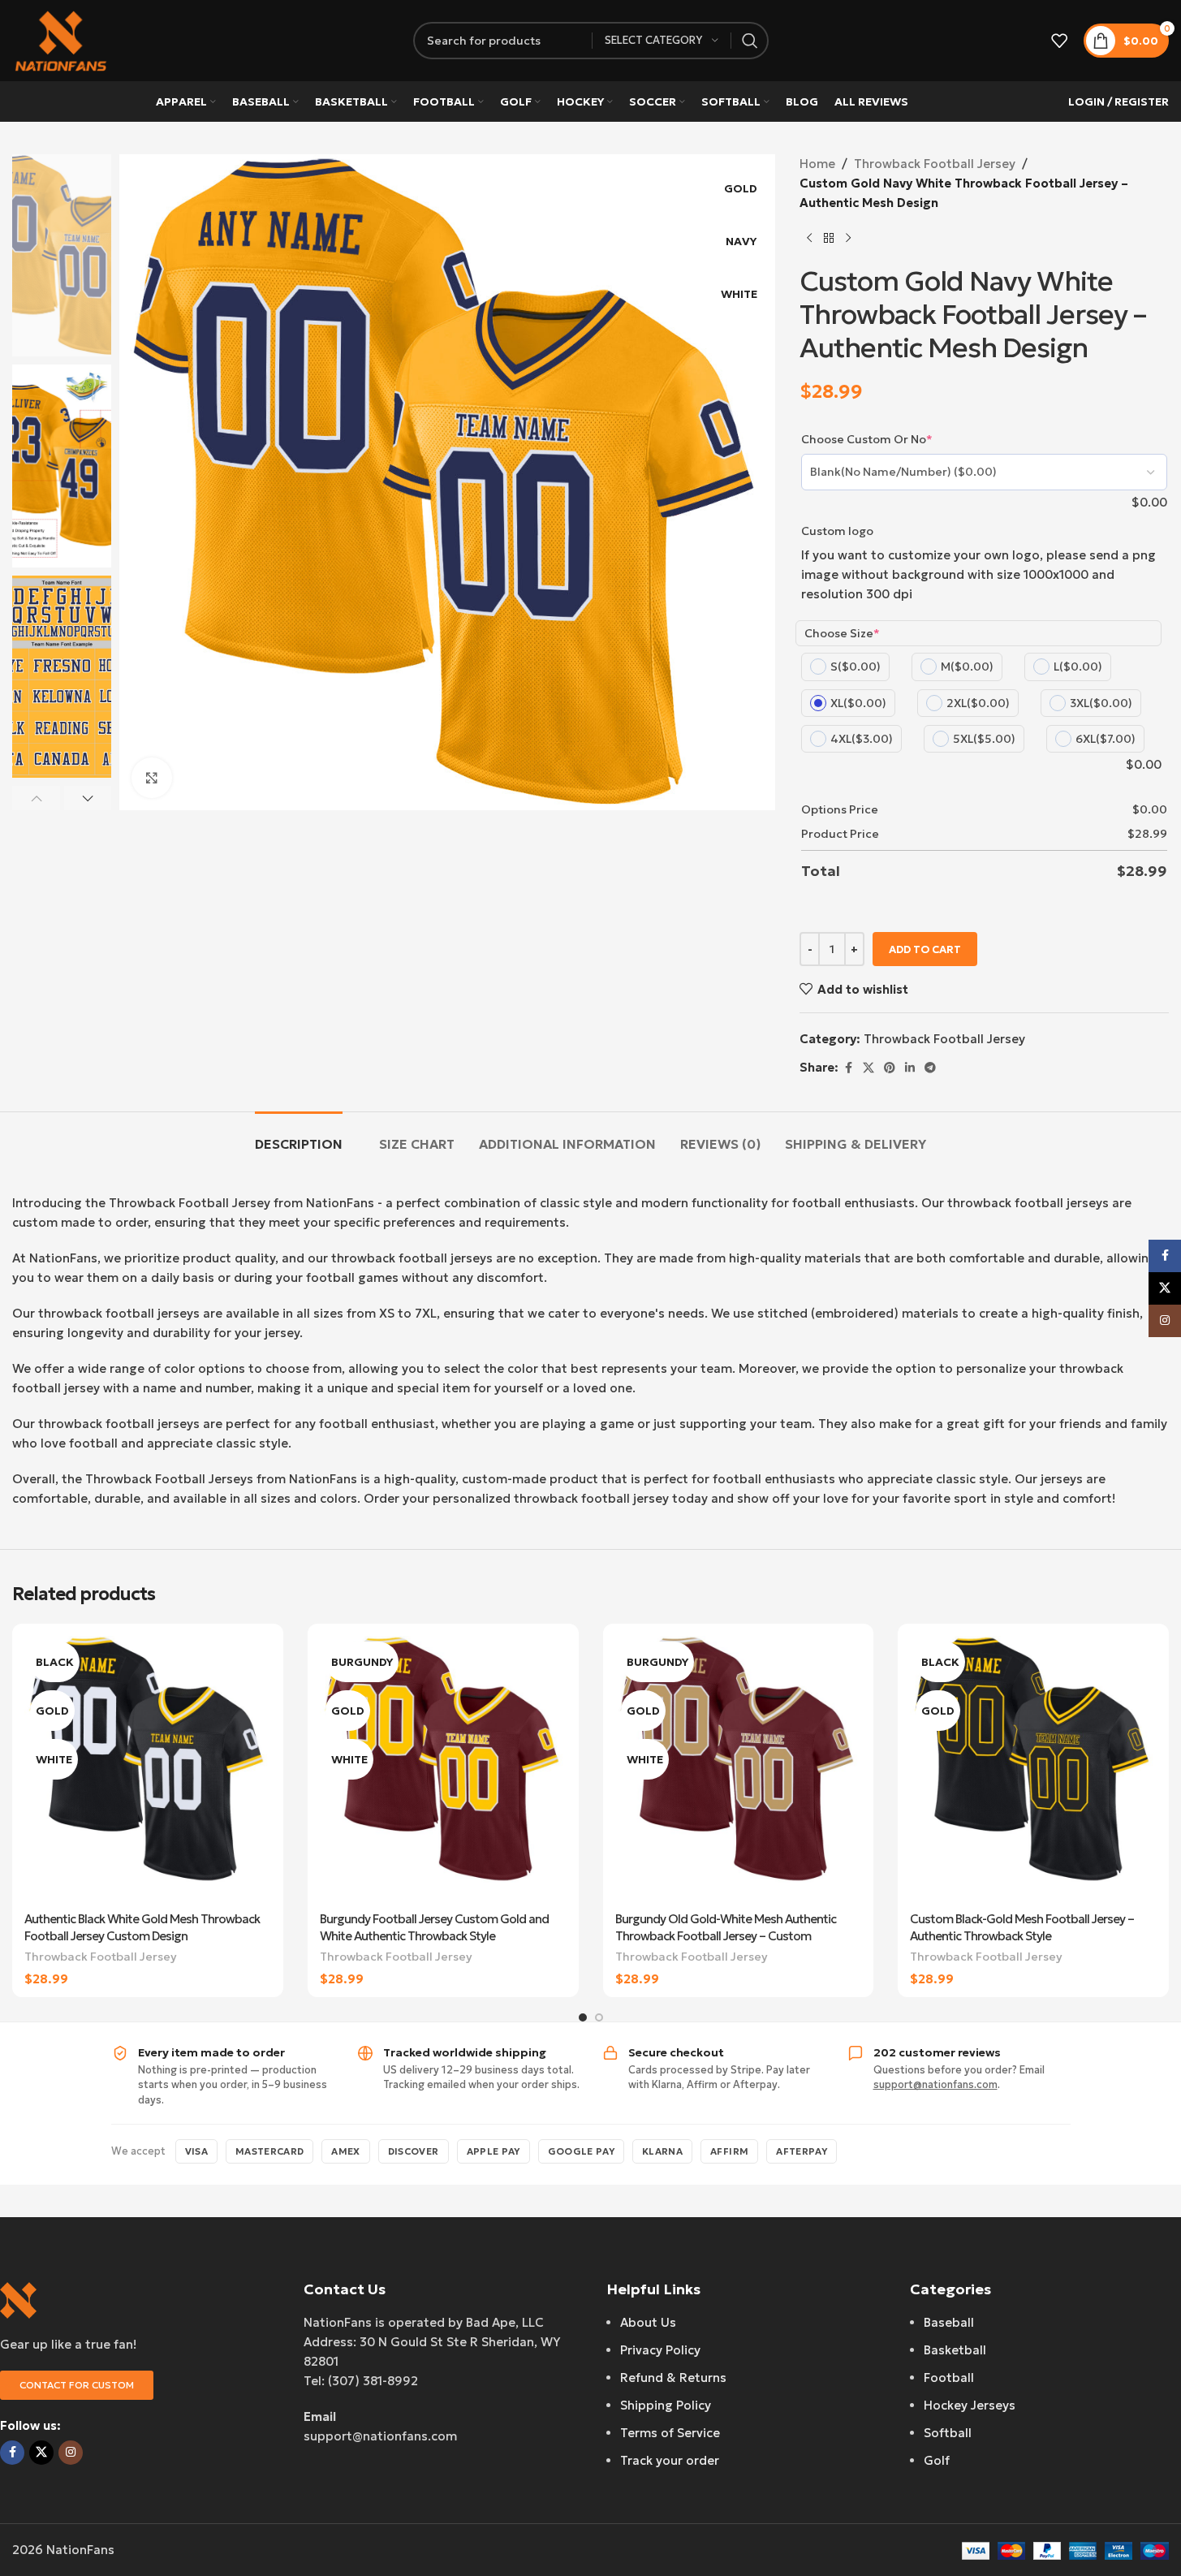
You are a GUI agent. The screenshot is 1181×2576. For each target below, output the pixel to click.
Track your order (670, 2460)
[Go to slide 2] (599, 2017)
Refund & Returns (673, 2378)
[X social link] (869, 1068)
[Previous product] (809, 239)
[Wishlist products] (1059, 41)
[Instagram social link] (71, 2453)
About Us (648, 2322)
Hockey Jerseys (970, 2405)
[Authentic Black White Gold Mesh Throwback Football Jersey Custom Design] (148, 1769)
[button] (36, 798)
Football (949, 2378)
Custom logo (837, 531)
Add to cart (925, 949)
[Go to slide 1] (583, 2017)
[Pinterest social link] (890, 1068)
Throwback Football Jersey (935, 164)
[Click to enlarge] (152, 778)
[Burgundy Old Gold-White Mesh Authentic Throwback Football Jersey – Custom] (739, 1769)
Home (817, 164)
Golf (937, 2460)
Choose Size (842, 633)
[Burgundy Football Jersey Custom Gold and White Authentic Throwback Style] (443, 1769)
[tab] (299, 1136)
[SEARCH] (750, 41)
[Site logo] (61, 39)
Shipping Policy (666, 2405)
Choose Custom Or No (867, 439)
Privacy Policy (660, 2350)
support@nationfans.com (935, 2084)
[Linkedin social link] (910, 1068)
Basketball (955, 2350)
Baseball (949, 2322)
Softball (948, 2433)
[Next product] (848, 239)
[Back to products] (829, 239)
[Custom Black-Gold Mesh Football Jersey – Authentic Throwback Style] (1033, 1769)
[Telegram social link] (930, 1068)
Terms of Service (670, 2433)
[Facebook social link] (848, 1068)
